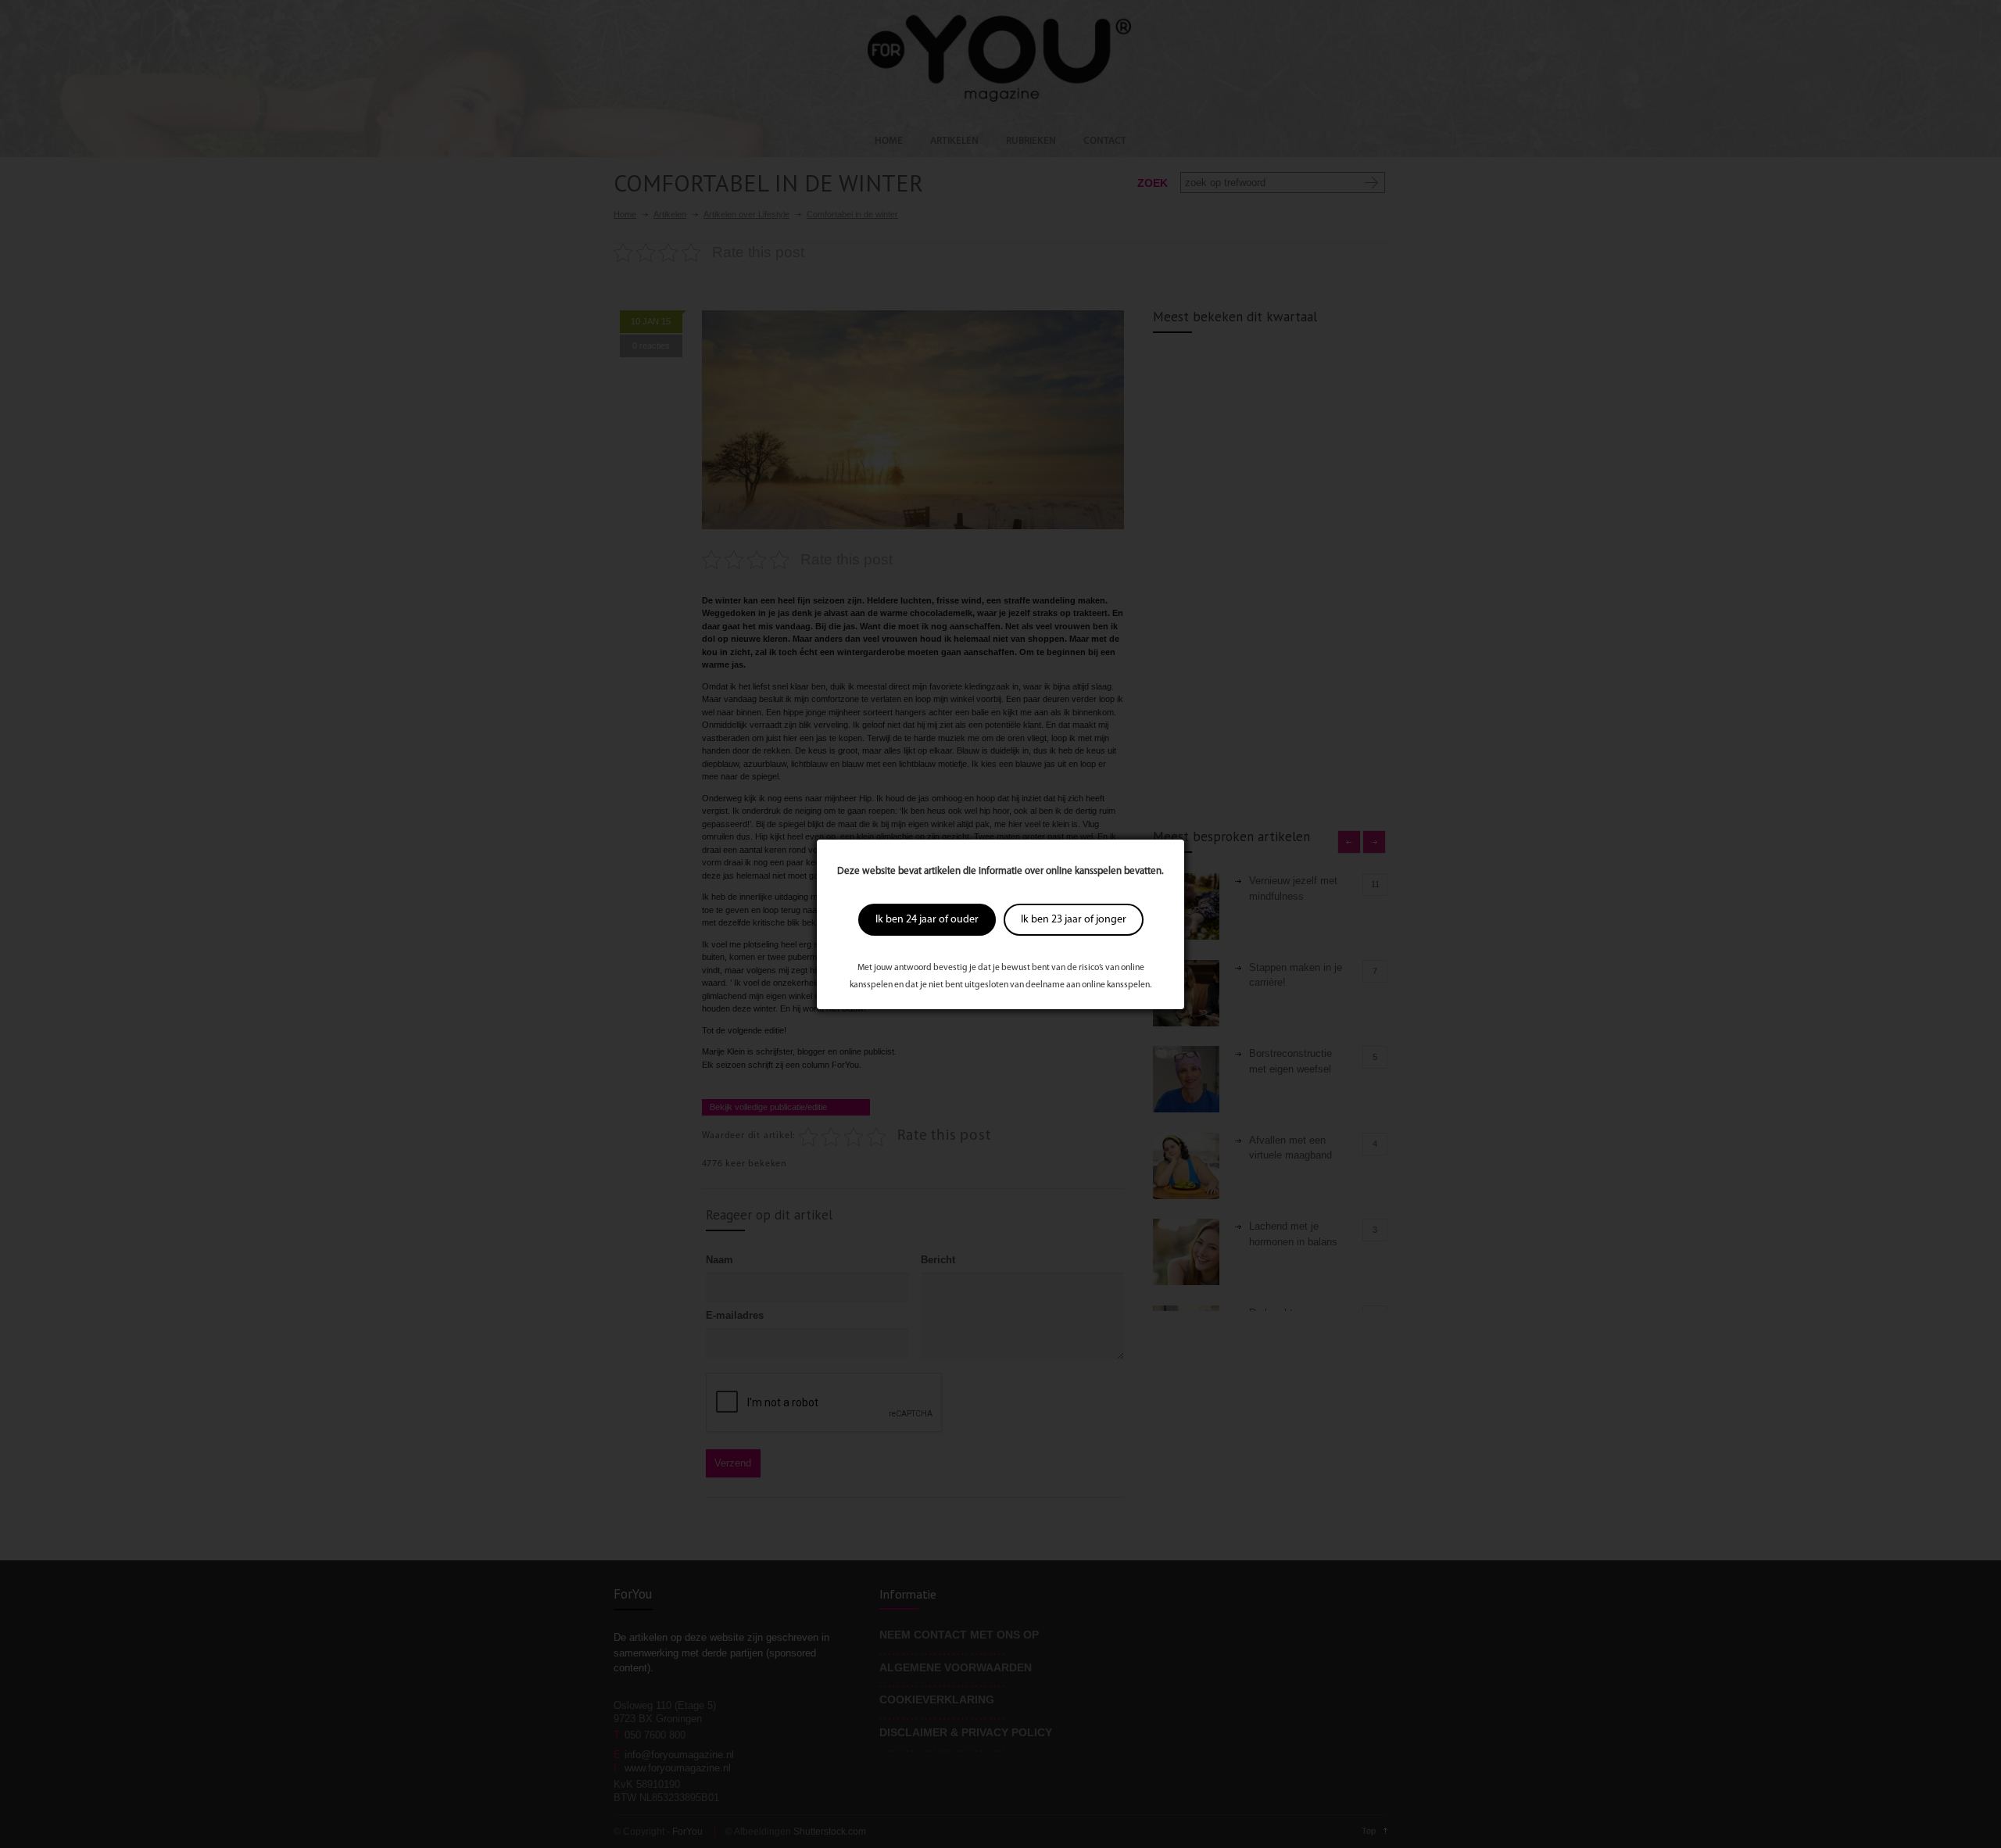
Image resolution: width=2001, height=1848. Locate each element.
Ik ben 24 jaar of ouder (927, 920)
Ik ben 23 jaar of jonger (1074, 920)
